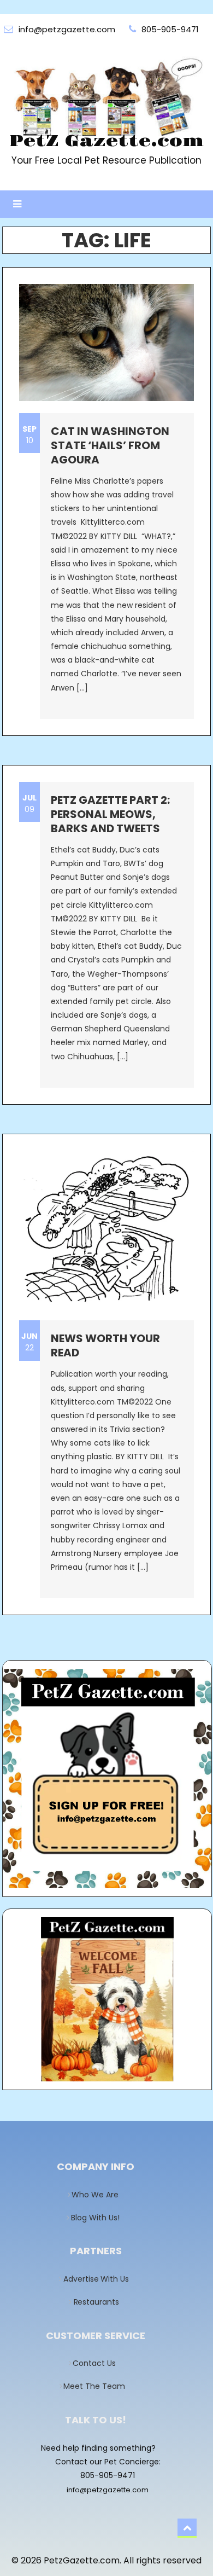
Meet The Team (98, 2386)
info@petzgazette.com (108, 2490)
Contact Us (98, 2363)
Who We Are (98, 2195)
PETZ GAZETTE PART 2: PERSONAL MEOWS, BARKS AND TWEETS (110, 814)
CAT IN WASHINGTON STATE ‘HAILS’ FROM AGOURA (110, 445)
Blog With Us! (99, 2218)
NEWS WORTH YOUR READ (105, 1345)
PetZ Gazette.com (106, 141)
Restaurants (99, 2302)
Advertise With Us (99, 2279)
